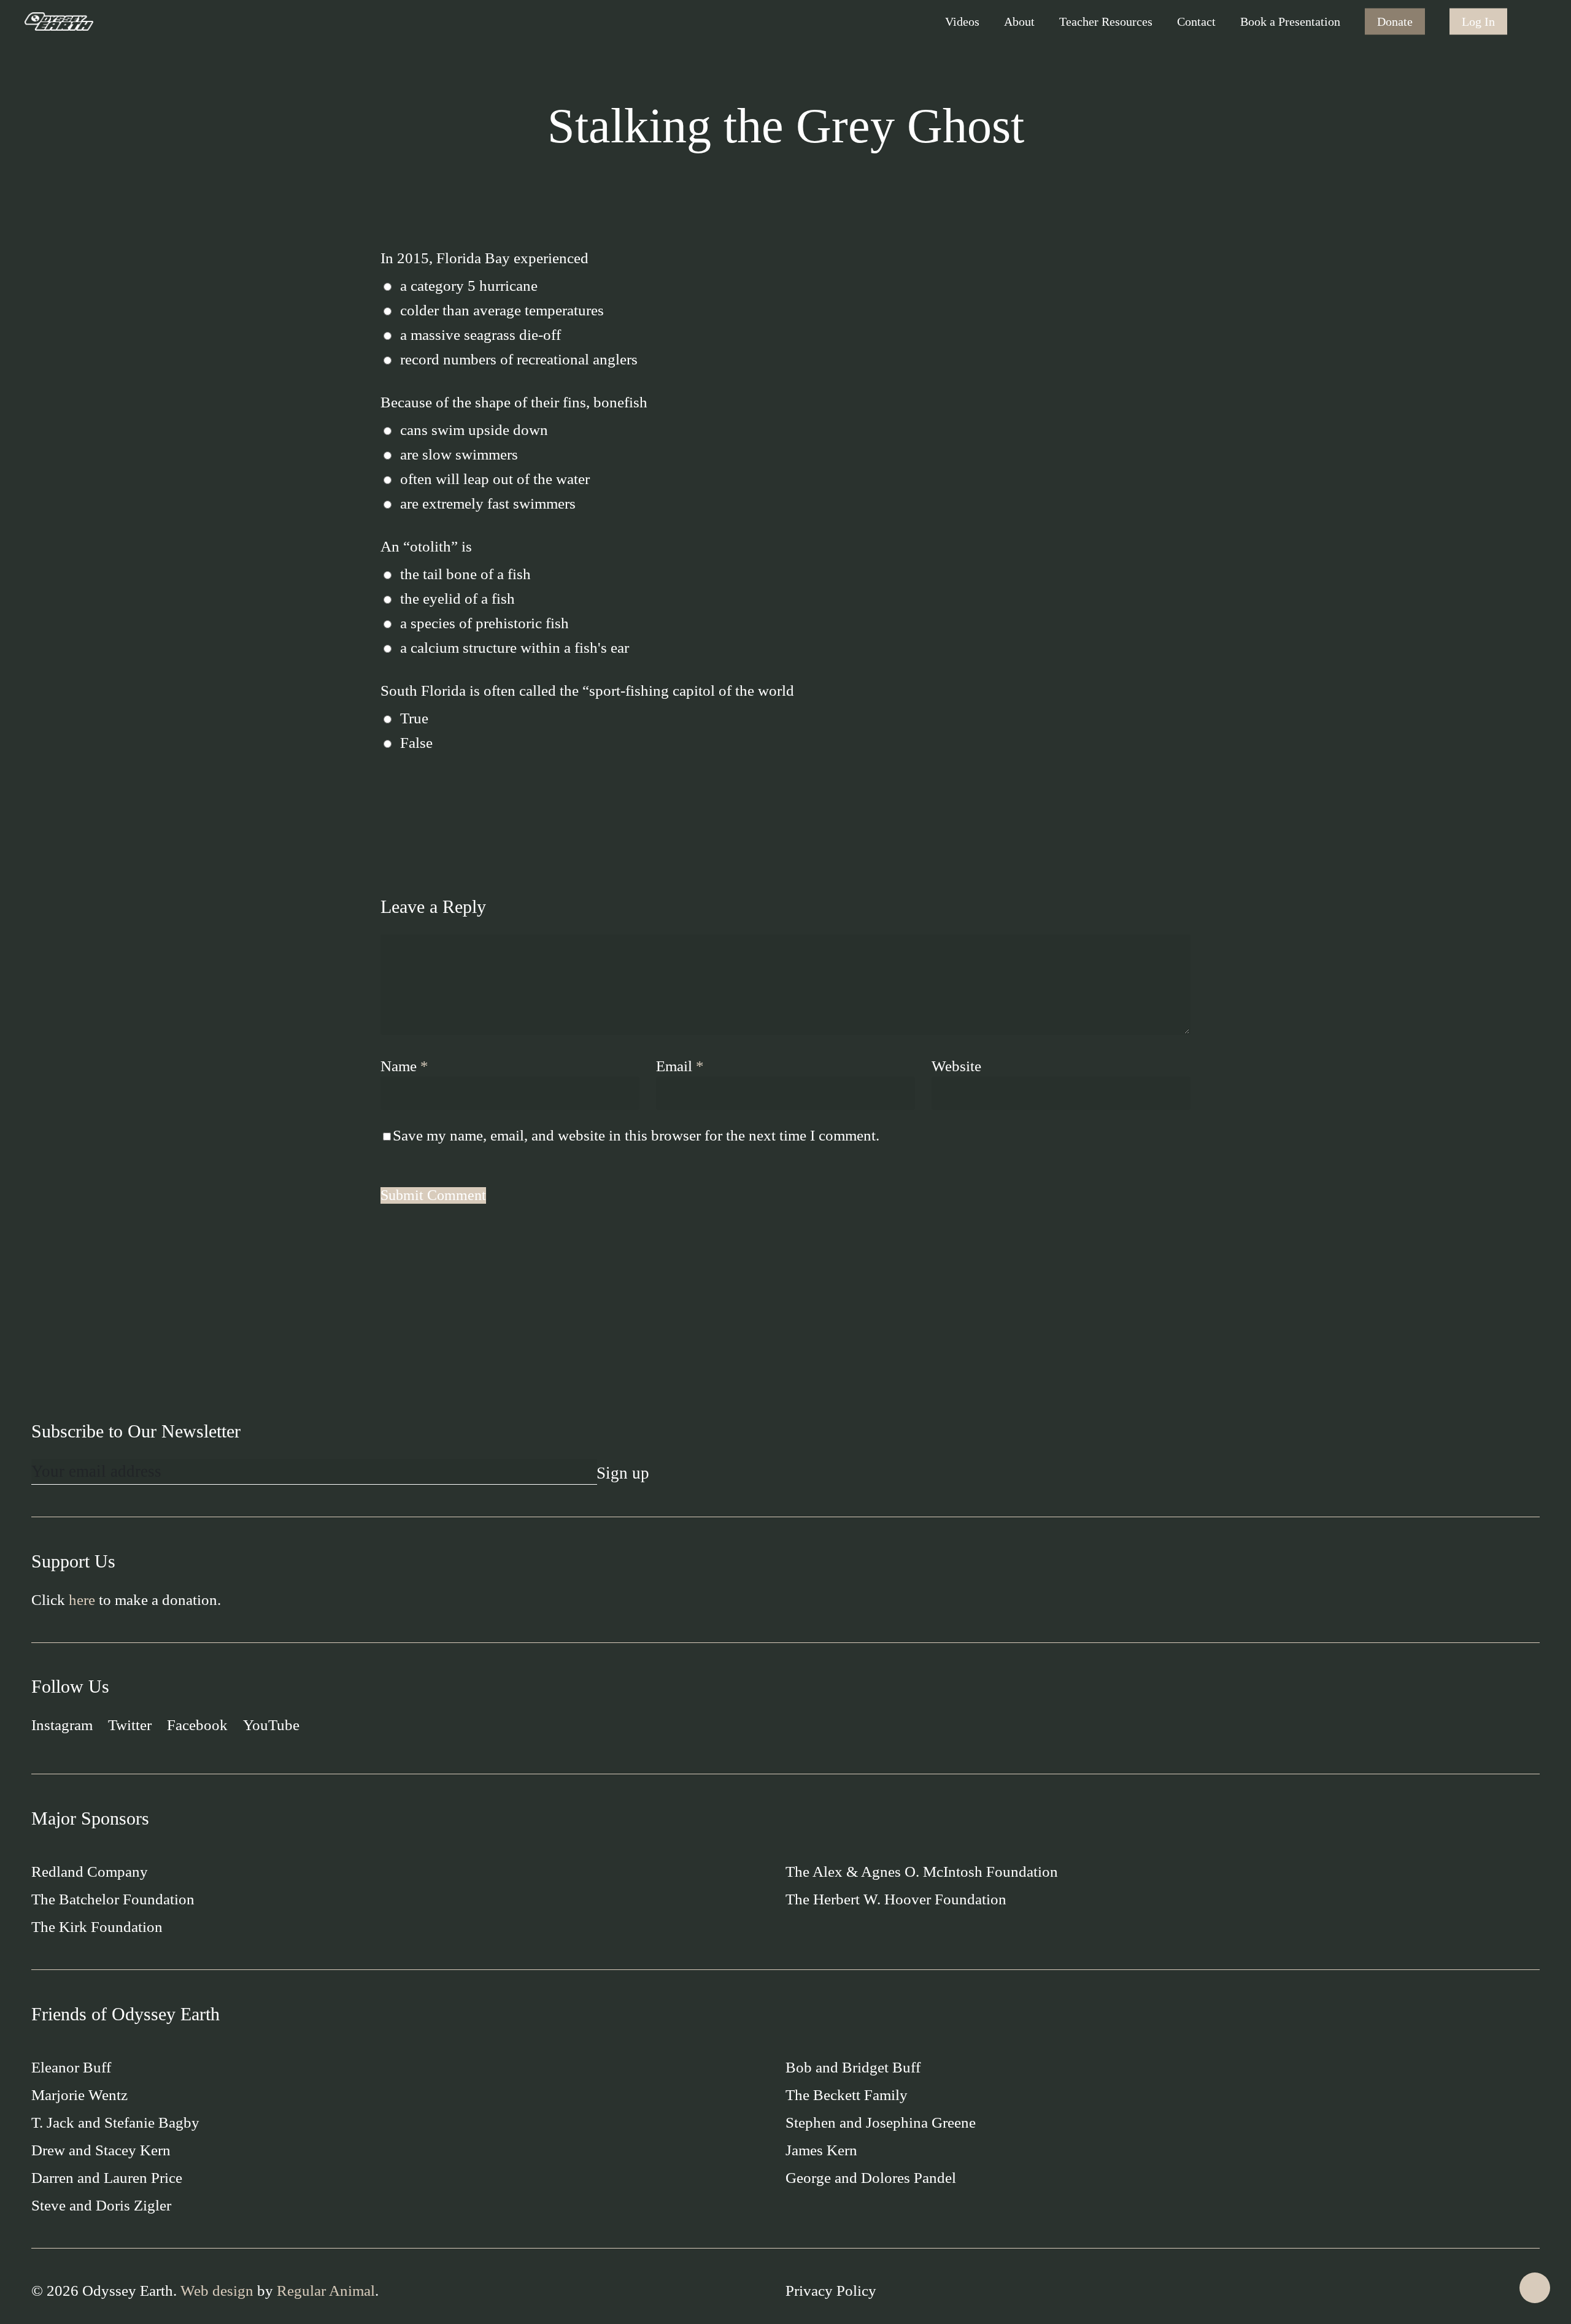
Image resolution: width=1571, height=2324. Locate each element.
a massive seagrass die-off (481, 335)
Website (956, 1066)
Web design (217, 2291)
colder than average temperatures (502, 310)
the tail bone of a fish (465, 574)
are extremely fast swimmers (488, 503)
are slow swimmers (459, 454)
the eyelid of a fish (457, 598)
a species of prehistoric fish (484, 623)
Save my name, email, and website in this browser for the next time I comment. (636, 1135)
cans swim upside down (474, 430)
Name (404, 1066)
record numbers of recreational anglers (519, 359)
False (416, 743)
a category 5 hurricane (469, 286)
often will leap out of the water (495, 479)
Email (680, 1066)
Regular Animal (326, 2291)
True (414, 718)
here (82, 1600)
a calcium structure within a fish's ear (515, 648)
